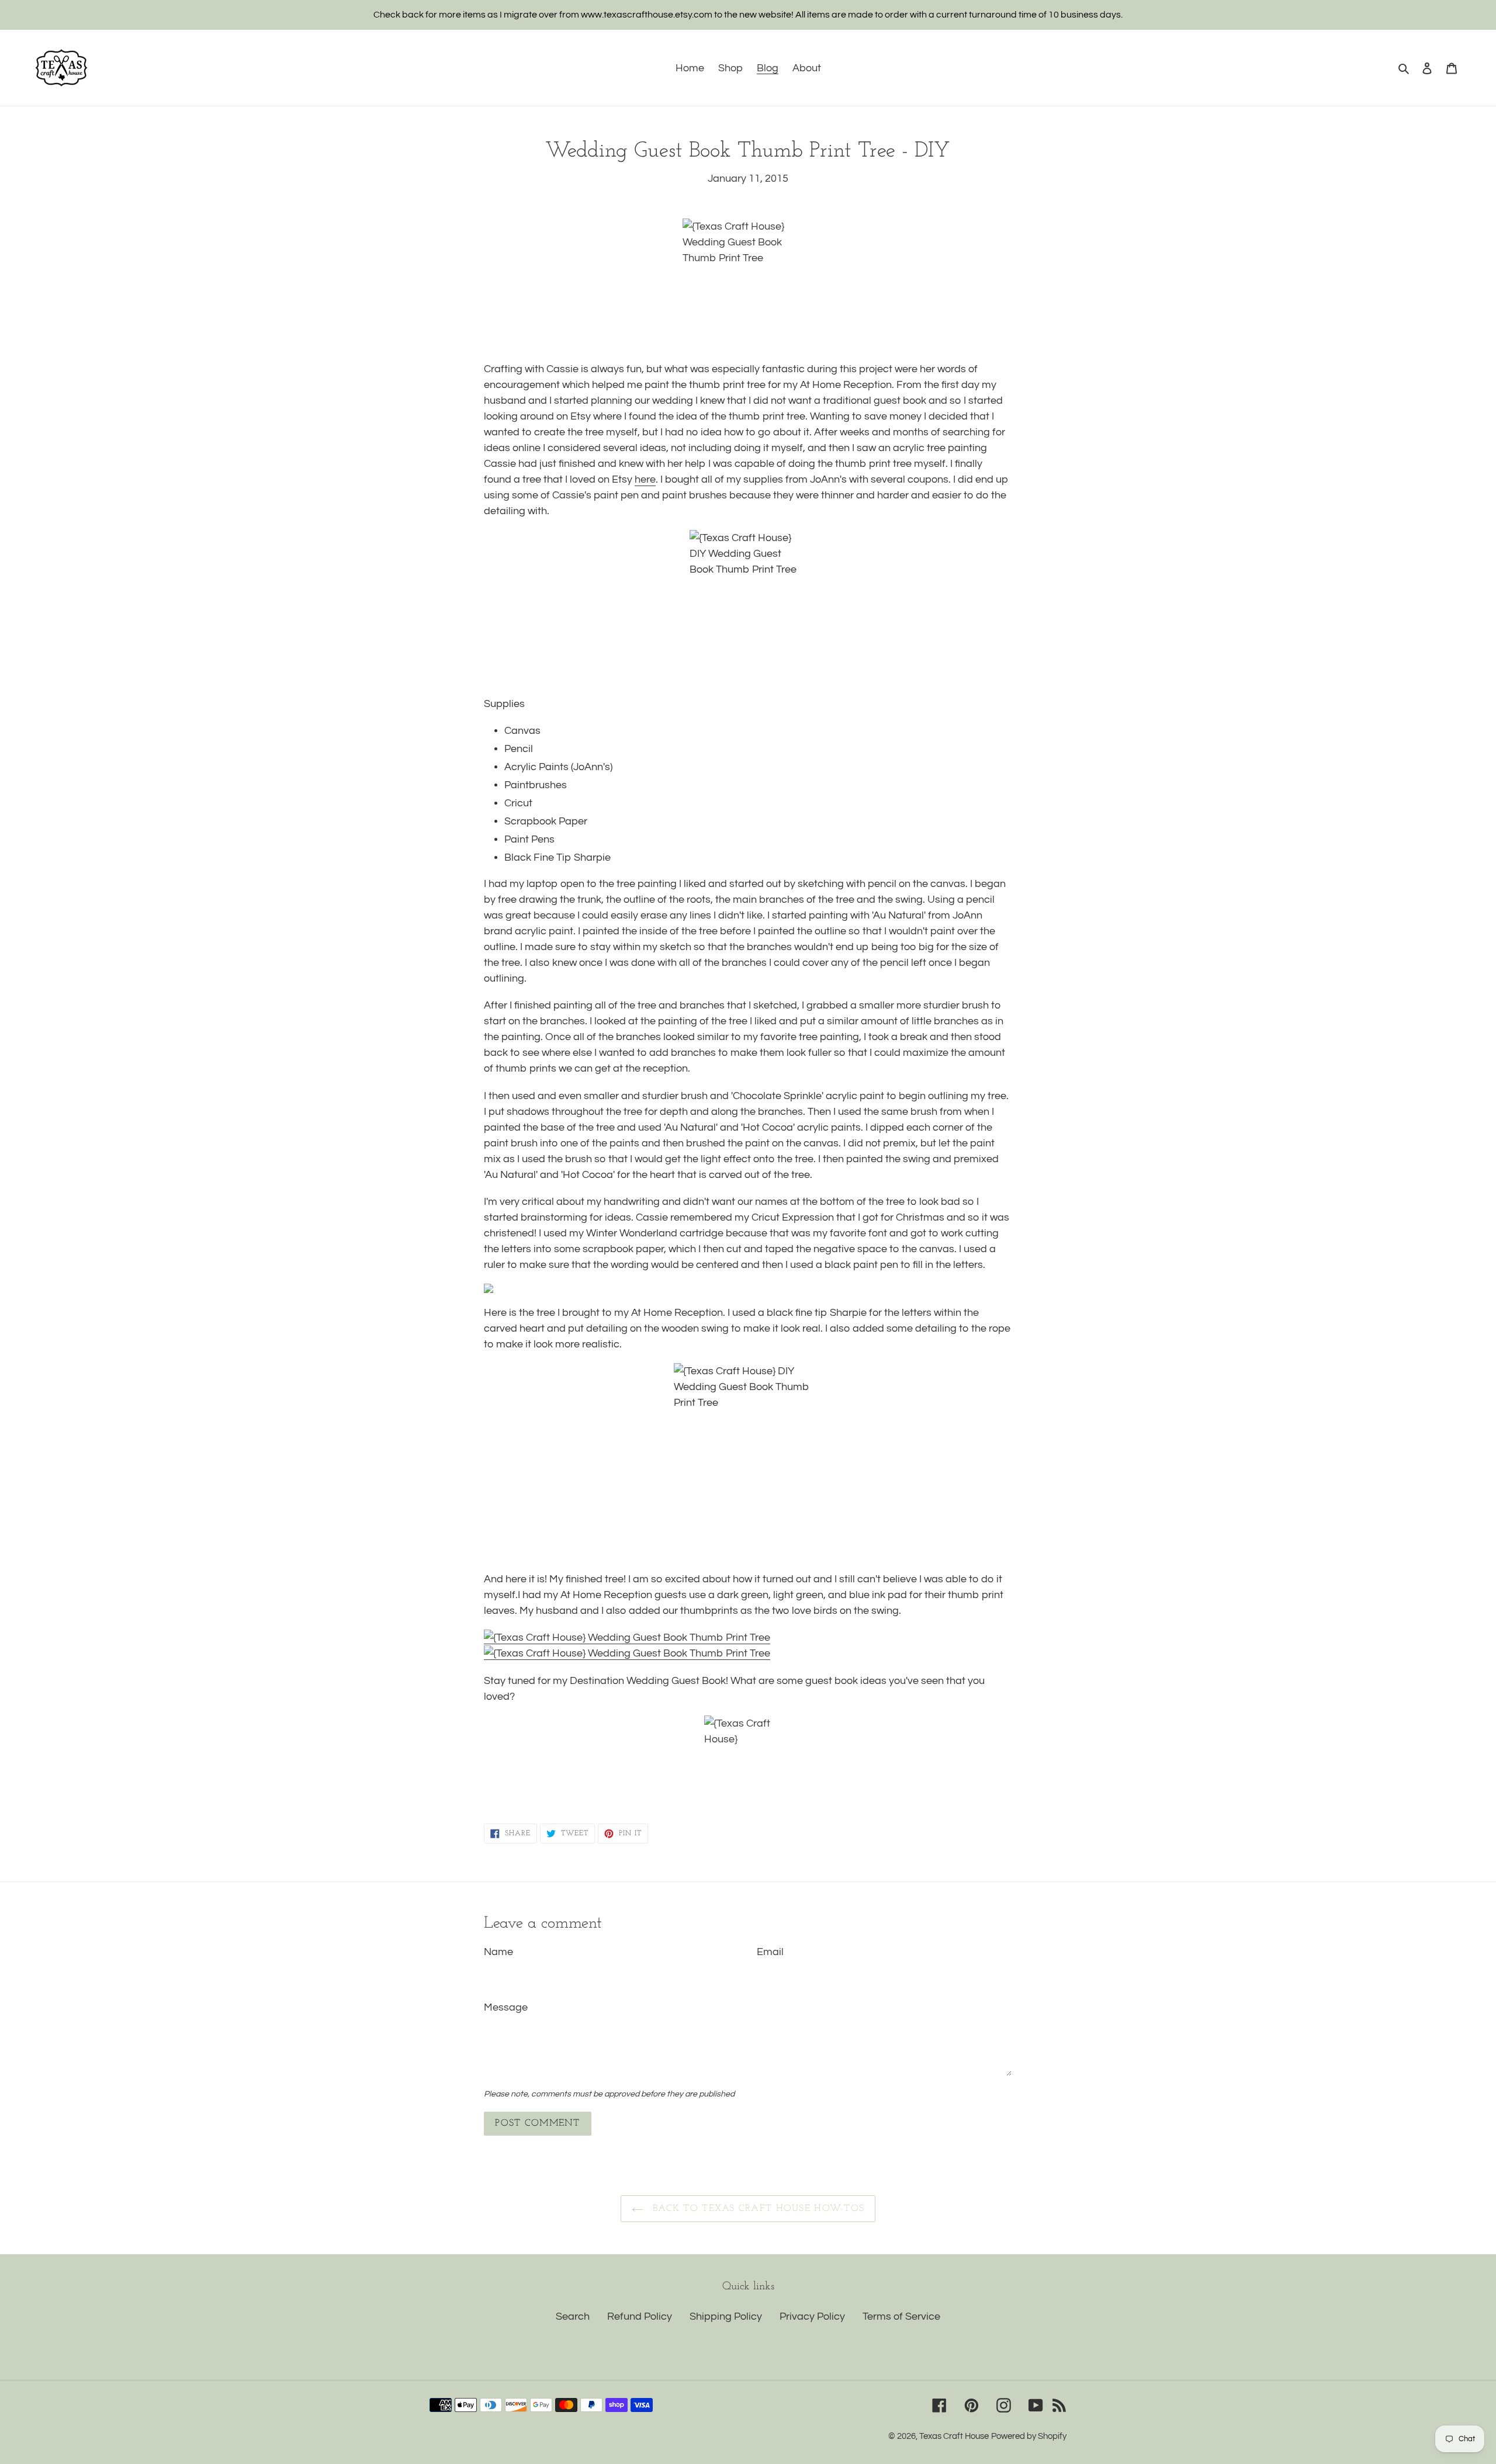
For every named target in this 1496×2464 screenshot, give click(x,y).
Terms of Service (901, 2316)
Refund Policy (640, 2316)
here (645, 479)
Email (770, 1952)
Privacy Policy (812, 2316)
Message (506, 2007)
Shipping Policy (726, 2316)
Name (498, 1952)
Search (573, 2316)
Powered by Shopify (1029, 2436)
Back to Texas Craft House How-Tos (757, 2209)
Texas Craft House (954, 2436)
